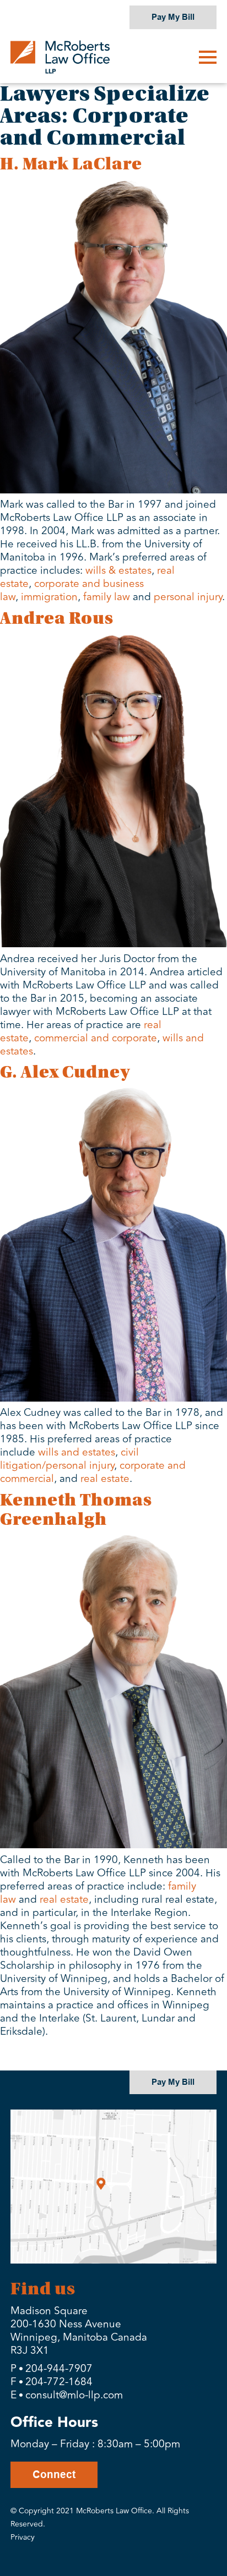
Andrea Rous (57, 619)
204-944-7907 (59, 2369)
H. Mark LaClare (71, 164)
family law (107, 597)
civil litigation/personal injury (69, 1459)
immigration (49, 597)
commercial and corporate (96, 1038)
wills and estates (77, 1452)
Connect (54, 2475)
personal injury (188, 597)
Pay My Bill (173, 17)
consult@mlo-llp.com (74, 2395)
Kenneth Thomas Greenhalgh (76, 1510)
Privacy (23, 2537)
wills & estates (118, 570)
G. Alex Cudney (65, 1072)
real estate (105, 1479)
